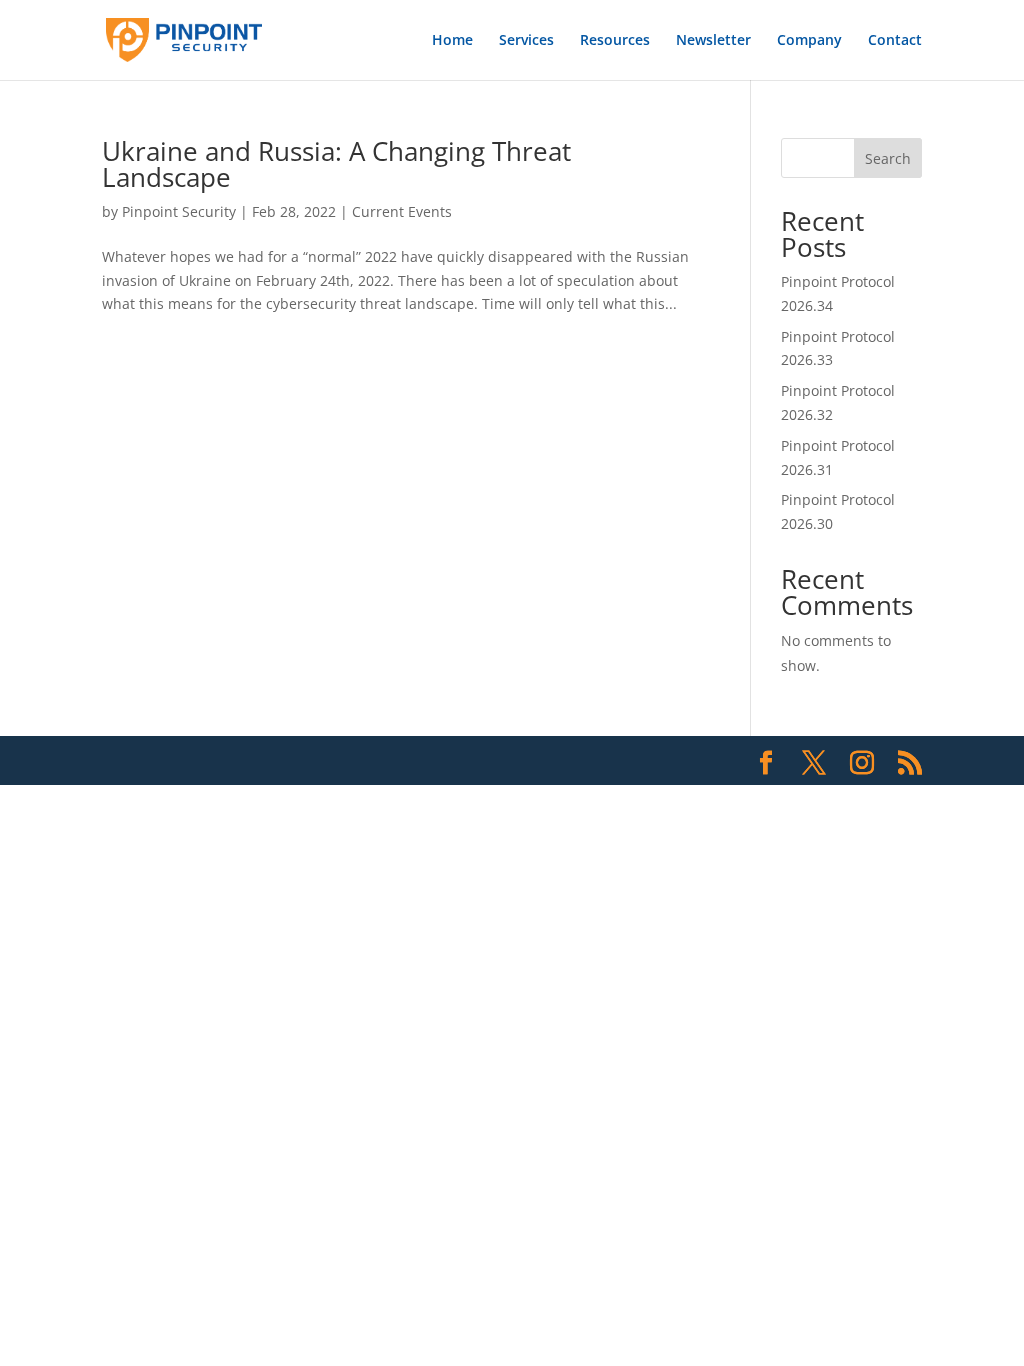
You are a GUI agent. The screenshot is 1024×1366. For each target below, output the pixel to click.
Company (809, 41)
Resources (615, 41)
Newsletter (713, 41)
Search (888, 158)
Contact (895, 41)
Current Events (402, 211)
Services (526, 41)
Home (452, 41)
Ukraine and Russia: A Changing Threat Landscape (336, 164)
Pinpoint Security (179, 211)
